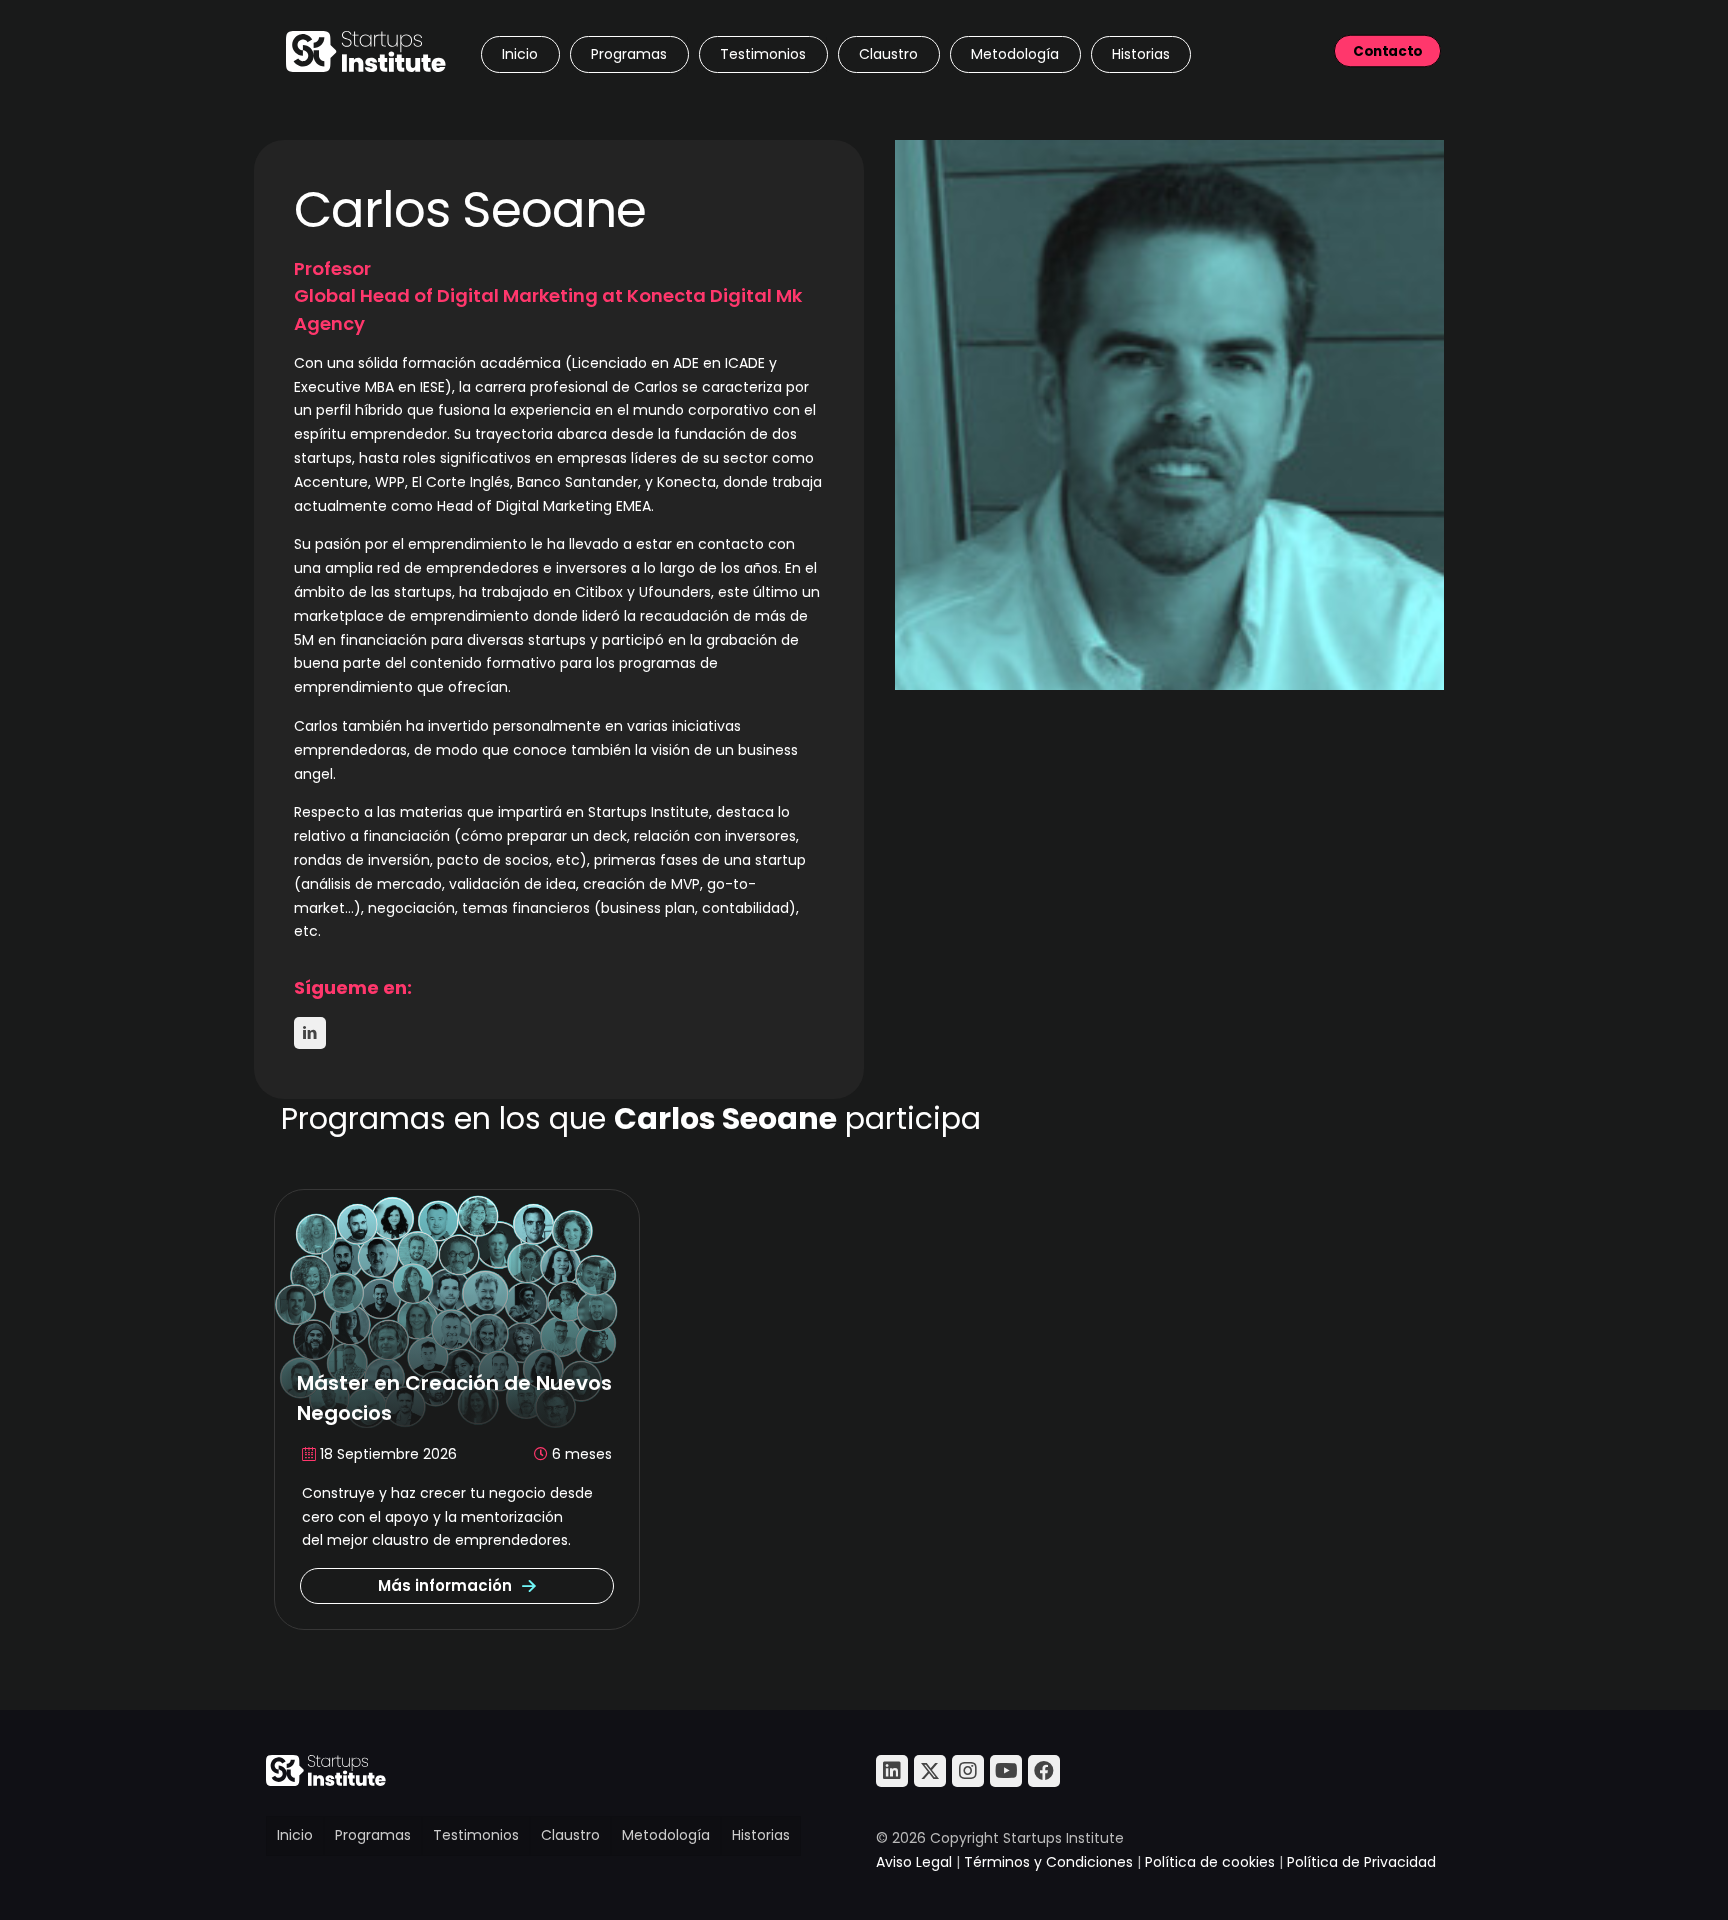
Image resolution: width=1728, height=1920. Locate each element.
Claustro (570, 1835)
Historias (761, 1835)
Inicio (295, 1835)
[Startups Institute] (366, 50)
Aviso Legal (914, 1862)
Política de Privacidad (1361, 1862)
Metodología (666, 1835)
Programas (373, 1835)
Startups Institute (648, 812)
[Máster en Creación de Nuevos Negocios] (457, 1309)
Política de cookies (1210, 1862)
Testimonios (476, 1835)
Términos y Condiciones (1048, 1862)
